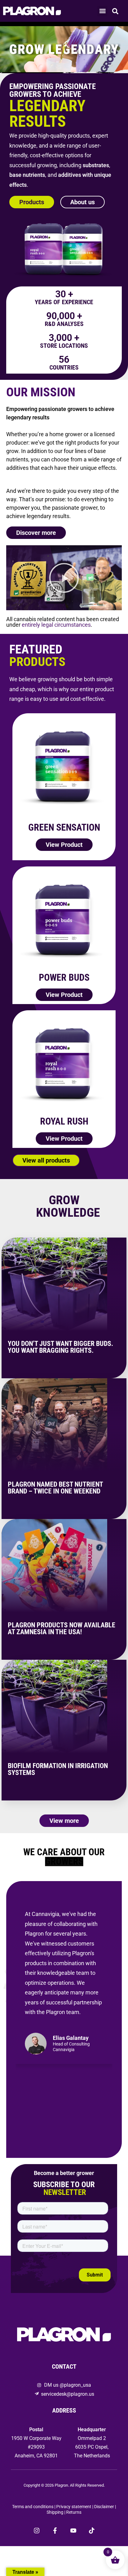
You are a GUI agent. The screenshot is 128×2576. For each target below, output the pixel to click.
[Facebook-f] (55, 2531)
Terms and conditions (33, 2507)
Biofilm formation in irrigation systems (58, 1769)
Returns (74, 2512)
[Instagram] (37, 2531)
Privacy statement (74, 2507)
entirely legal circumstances (56, 625)
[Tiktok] (92, 2531)
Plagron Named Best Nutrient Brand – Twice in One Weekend (55, 1488)
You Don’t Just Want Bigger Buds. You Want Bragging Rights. (60, 1347)
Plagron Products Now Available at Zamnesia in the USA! (62, 1628)
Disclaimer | (105, 2507)
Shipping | (56, 2512)
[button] (102, 11)
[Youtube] (73, 2531)
